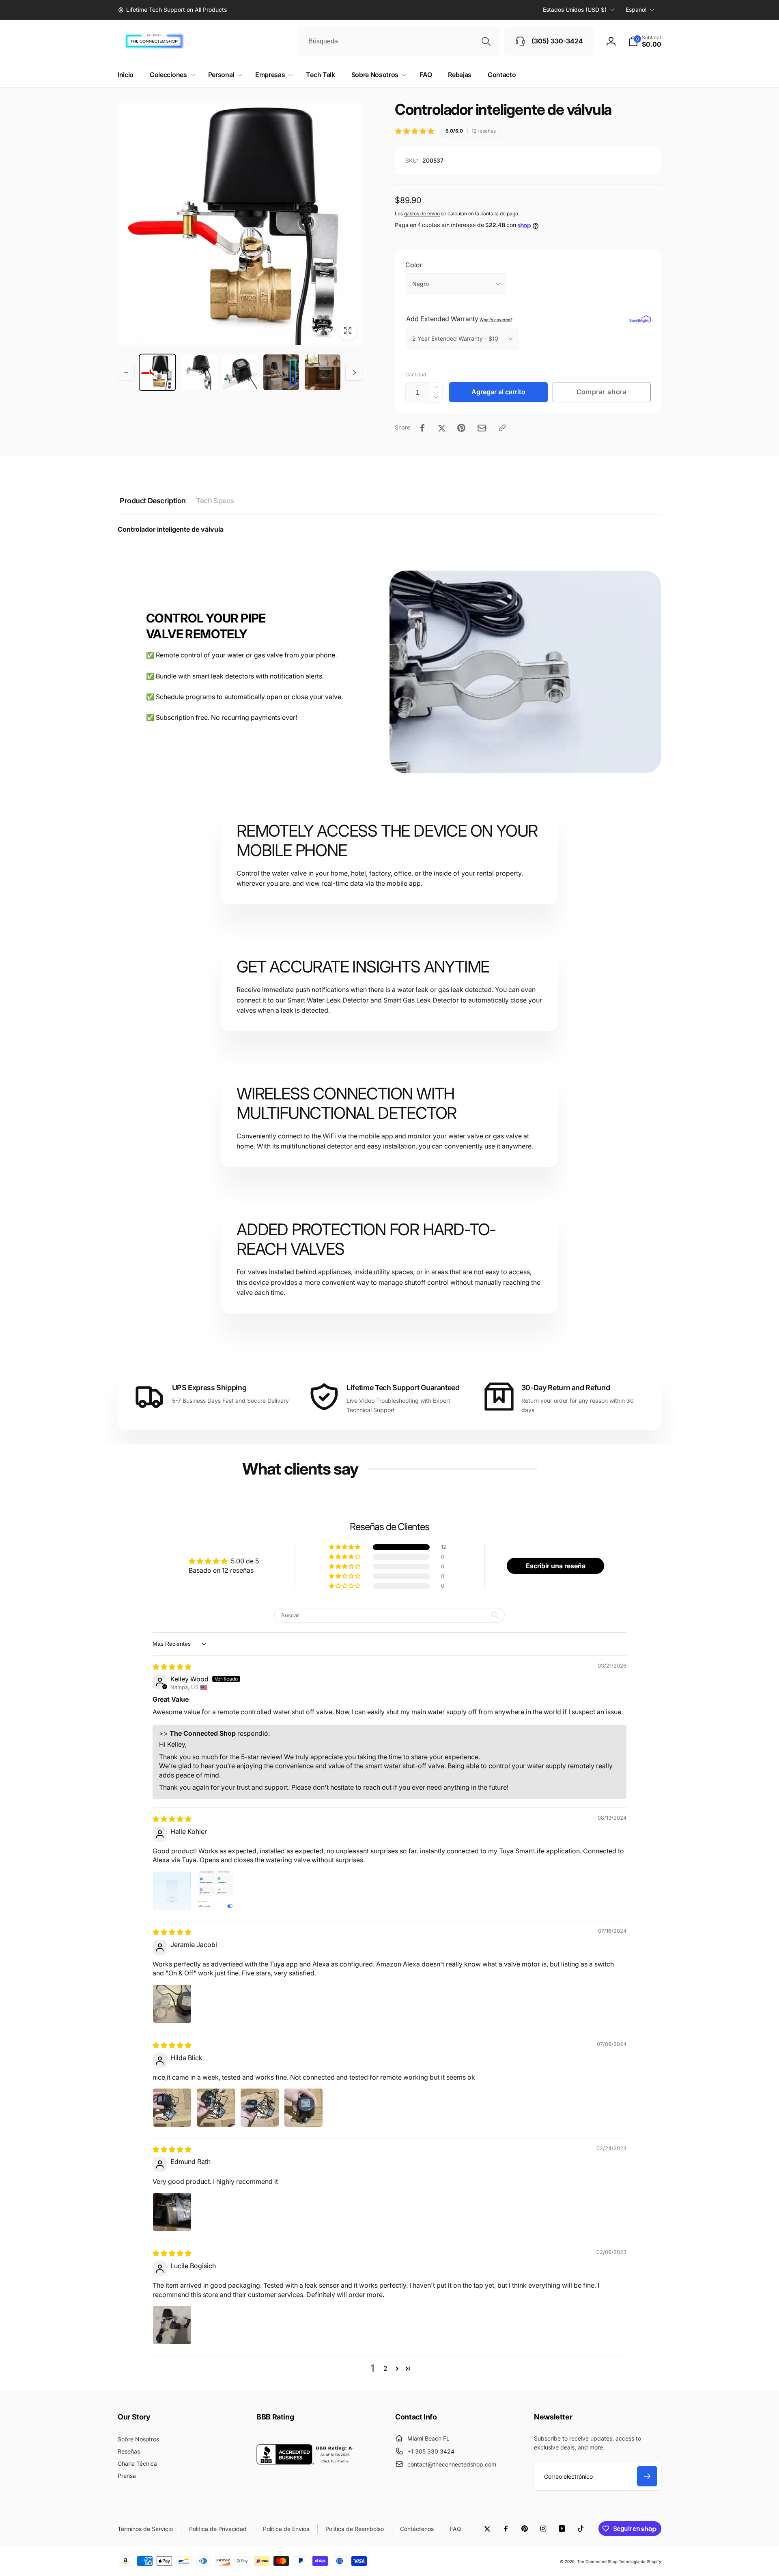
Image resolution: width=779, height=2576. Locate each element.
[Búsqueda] (486, 41)
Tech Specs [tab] (215, 501)
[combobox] (399, 41)
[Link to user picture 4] (303, 2108)
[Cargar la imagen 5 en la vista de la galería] (323, 372)
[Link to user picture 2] (216, 1891)
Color (414, 265)
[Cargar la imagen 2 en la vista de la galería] (199, 372)
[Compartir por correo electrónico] (482, 428)
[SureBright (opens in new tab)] (640, 319)
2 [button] (385, 2368)
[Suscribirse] (647, 2476)
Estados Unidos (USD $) (575, 10)
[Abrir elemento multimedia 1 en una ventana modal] (240, 223)
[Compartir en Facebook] (422, 428)
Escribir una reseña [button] (556, 1566)
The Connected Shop (597, 2561)
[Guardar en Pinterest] (461, 428)
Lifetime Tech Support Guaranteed (403, 1388)
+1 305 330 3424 (431, 2451)
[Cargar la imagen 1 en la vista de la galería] (157, 372)
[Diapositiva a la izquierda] (126, 372)
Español (636, 10)
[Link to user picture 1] (172, 1891)
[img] (172, 1667)
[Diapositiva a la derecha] (354, 372)
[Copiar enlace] (502, 428)
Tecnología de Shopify (640, 2561)
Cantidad (416, 375)
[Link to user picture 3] (260, 2108)
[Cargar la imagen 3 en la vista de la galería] (240, 372)
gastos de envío (422, 214)
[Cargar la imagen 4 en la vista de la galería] (281, 372)
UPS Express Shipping (209, 1388)
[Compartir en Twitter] (442, 428)
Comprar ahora (602, 392)
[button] (645, 41)
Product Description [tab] (153, 501)
